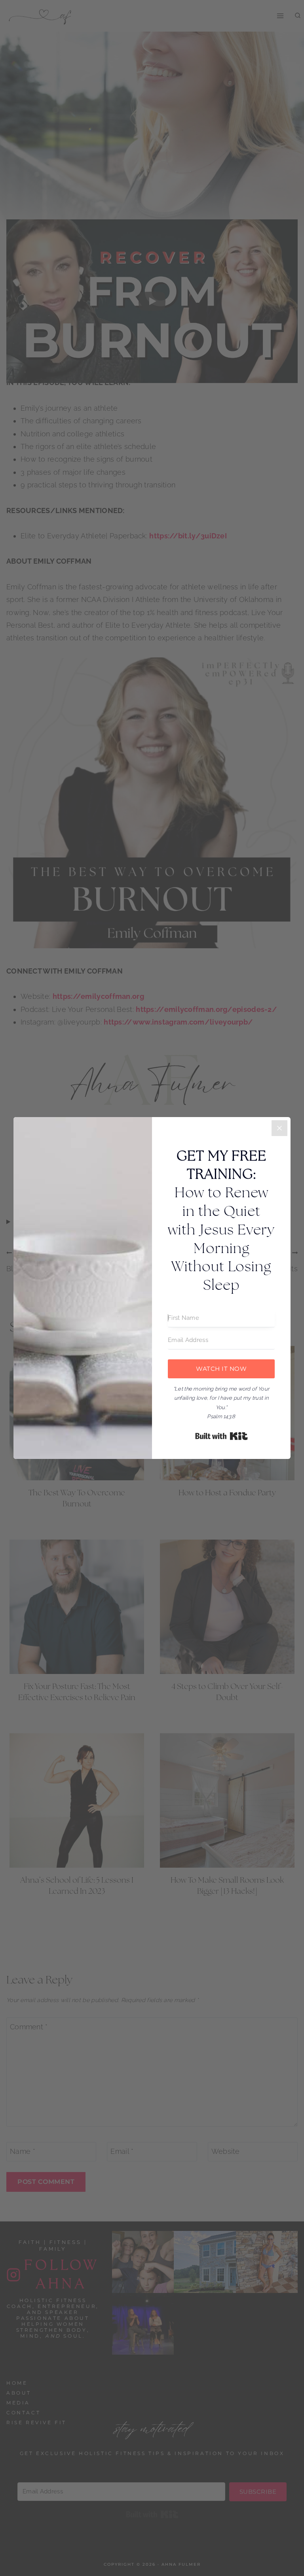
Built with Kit (221, 1436)
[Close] (279, 1128)
